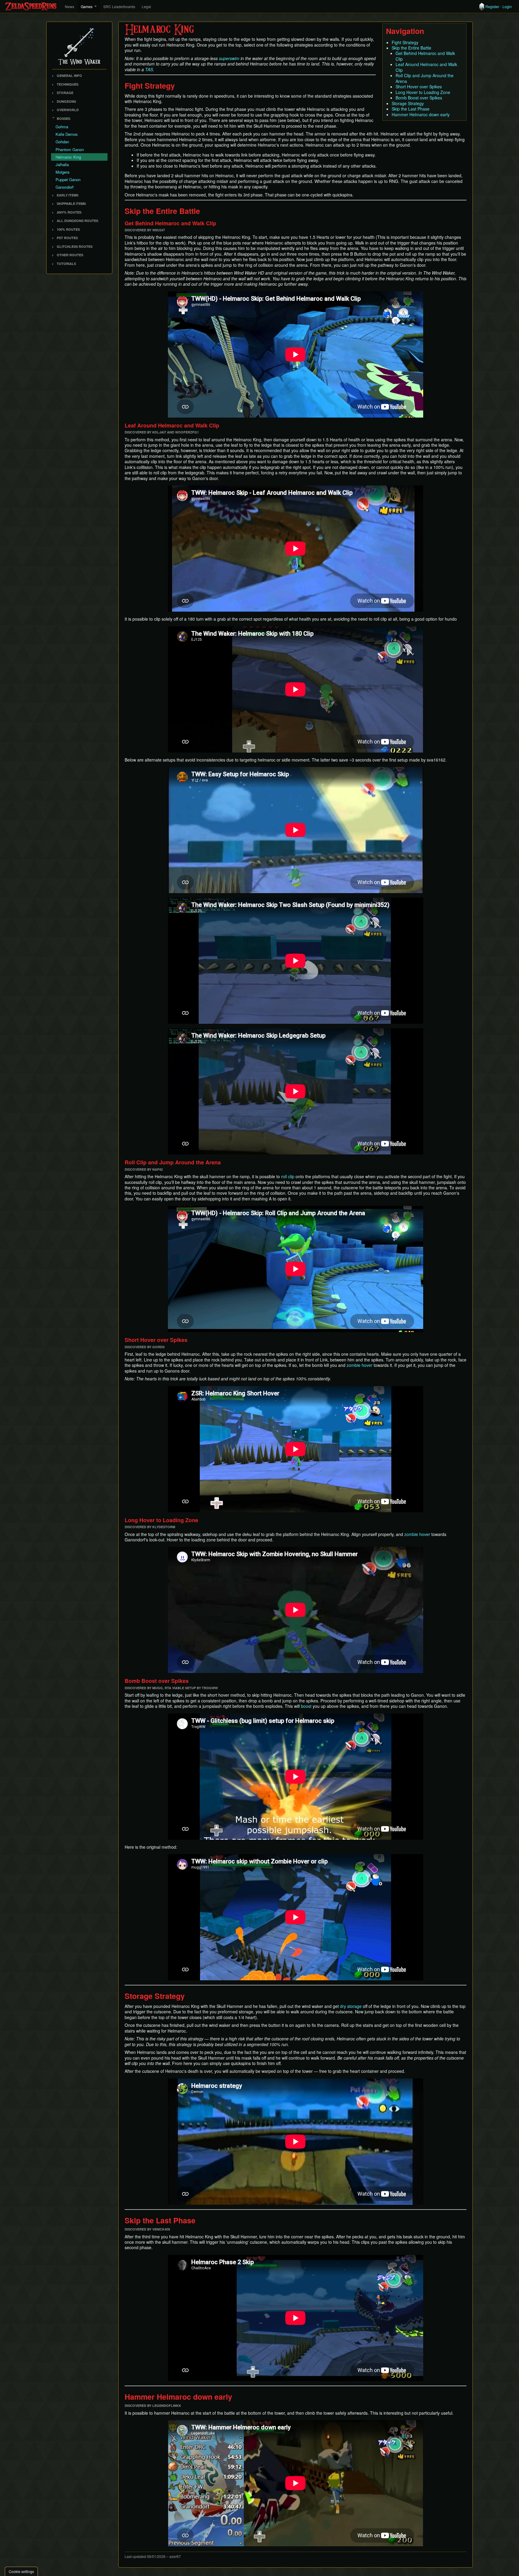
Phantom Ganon (70, 149)
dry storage (351, 2006)
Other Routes (70, 255)
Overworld (68, 110)
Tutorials (66, 264)
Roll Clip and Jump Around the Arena (425, 78)
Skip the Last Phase (411, 109)
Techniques (68, 84)
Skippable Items (71, 204)
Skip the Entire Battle (411, 48)
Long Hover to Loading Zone (423, 92)
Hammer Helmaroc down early (421, 114)
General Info (69, 76)
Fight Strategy (405, 42)
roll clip (288, 1176)
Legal (146, 6)
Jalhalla (62, 164)
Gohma (62, 127)
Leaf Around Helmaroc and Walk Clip (426, 67)
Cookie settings (21, 2571)
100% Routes (68, 229)
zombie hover (360, 1365)
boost (306, 1706)
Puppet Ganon (68, 179)
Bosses (64, 119)
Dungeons (66, 101)
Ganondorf (65, 187)
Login (507, 7)
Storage (65, 93)
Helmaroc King (68, 157)
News (70, 6)
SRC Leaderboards (119, 6)
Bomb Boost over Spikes (419, 98)
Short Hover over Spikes (419, 87)
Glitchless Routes (75, 246)
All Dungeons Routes (77, 221)
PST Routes (67, 238)
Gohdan (62, 142)
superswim (229, 58)
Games (87, 6)
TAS (149, 69)
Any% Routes (69, 212)
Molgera (62, 172)
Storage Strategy (408, 103)
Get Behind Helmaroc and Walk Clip (425, 56)
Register (492, 7)
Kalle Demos (67, 134)
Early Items (68, 195)
